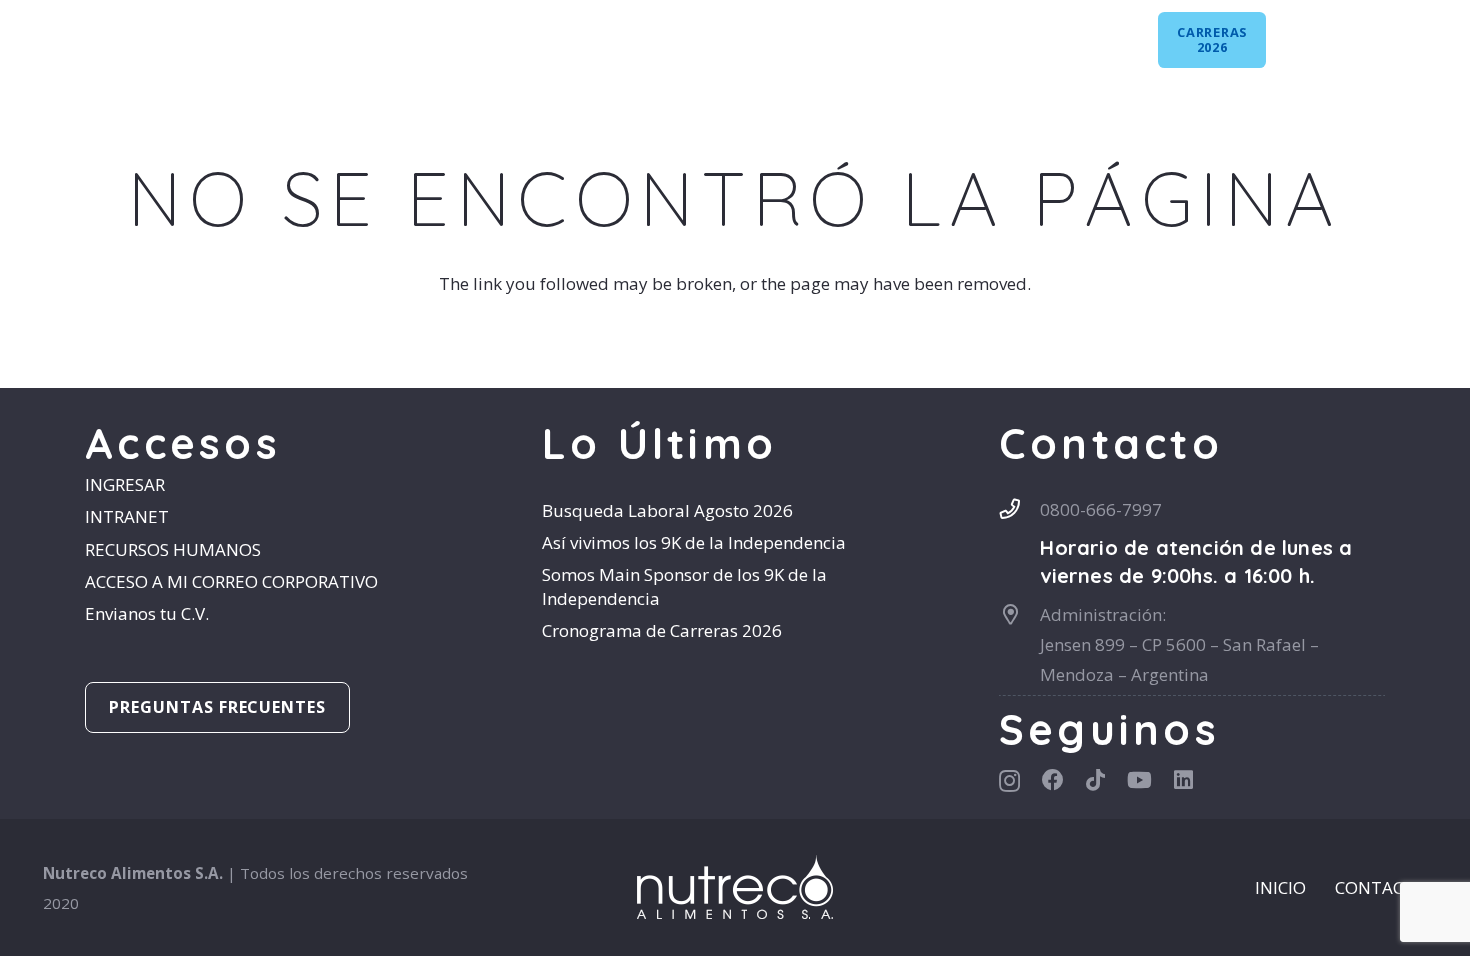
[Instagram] (1301, 34)
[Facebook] (1335, 33)
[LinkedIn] (1434, 33)
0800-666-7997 (1101, 509)
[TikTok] (1366, 33)
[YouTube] (1400, 33)
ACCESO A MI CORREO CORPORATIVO (231, 581)
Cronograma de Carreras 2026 (662, 630)
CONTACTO (1381, 887)
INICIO (1280, 887)
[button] (448, 40)
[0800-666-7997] (1020, 509)
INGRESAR (125, 484)
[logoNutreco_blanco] (101, 40)
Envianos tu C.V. (147, 613)
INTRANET (127, 516)
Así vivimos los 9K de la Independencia (694, 542)
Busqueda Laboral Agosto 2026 (667, 510)
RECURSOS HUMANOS (173, 549)
